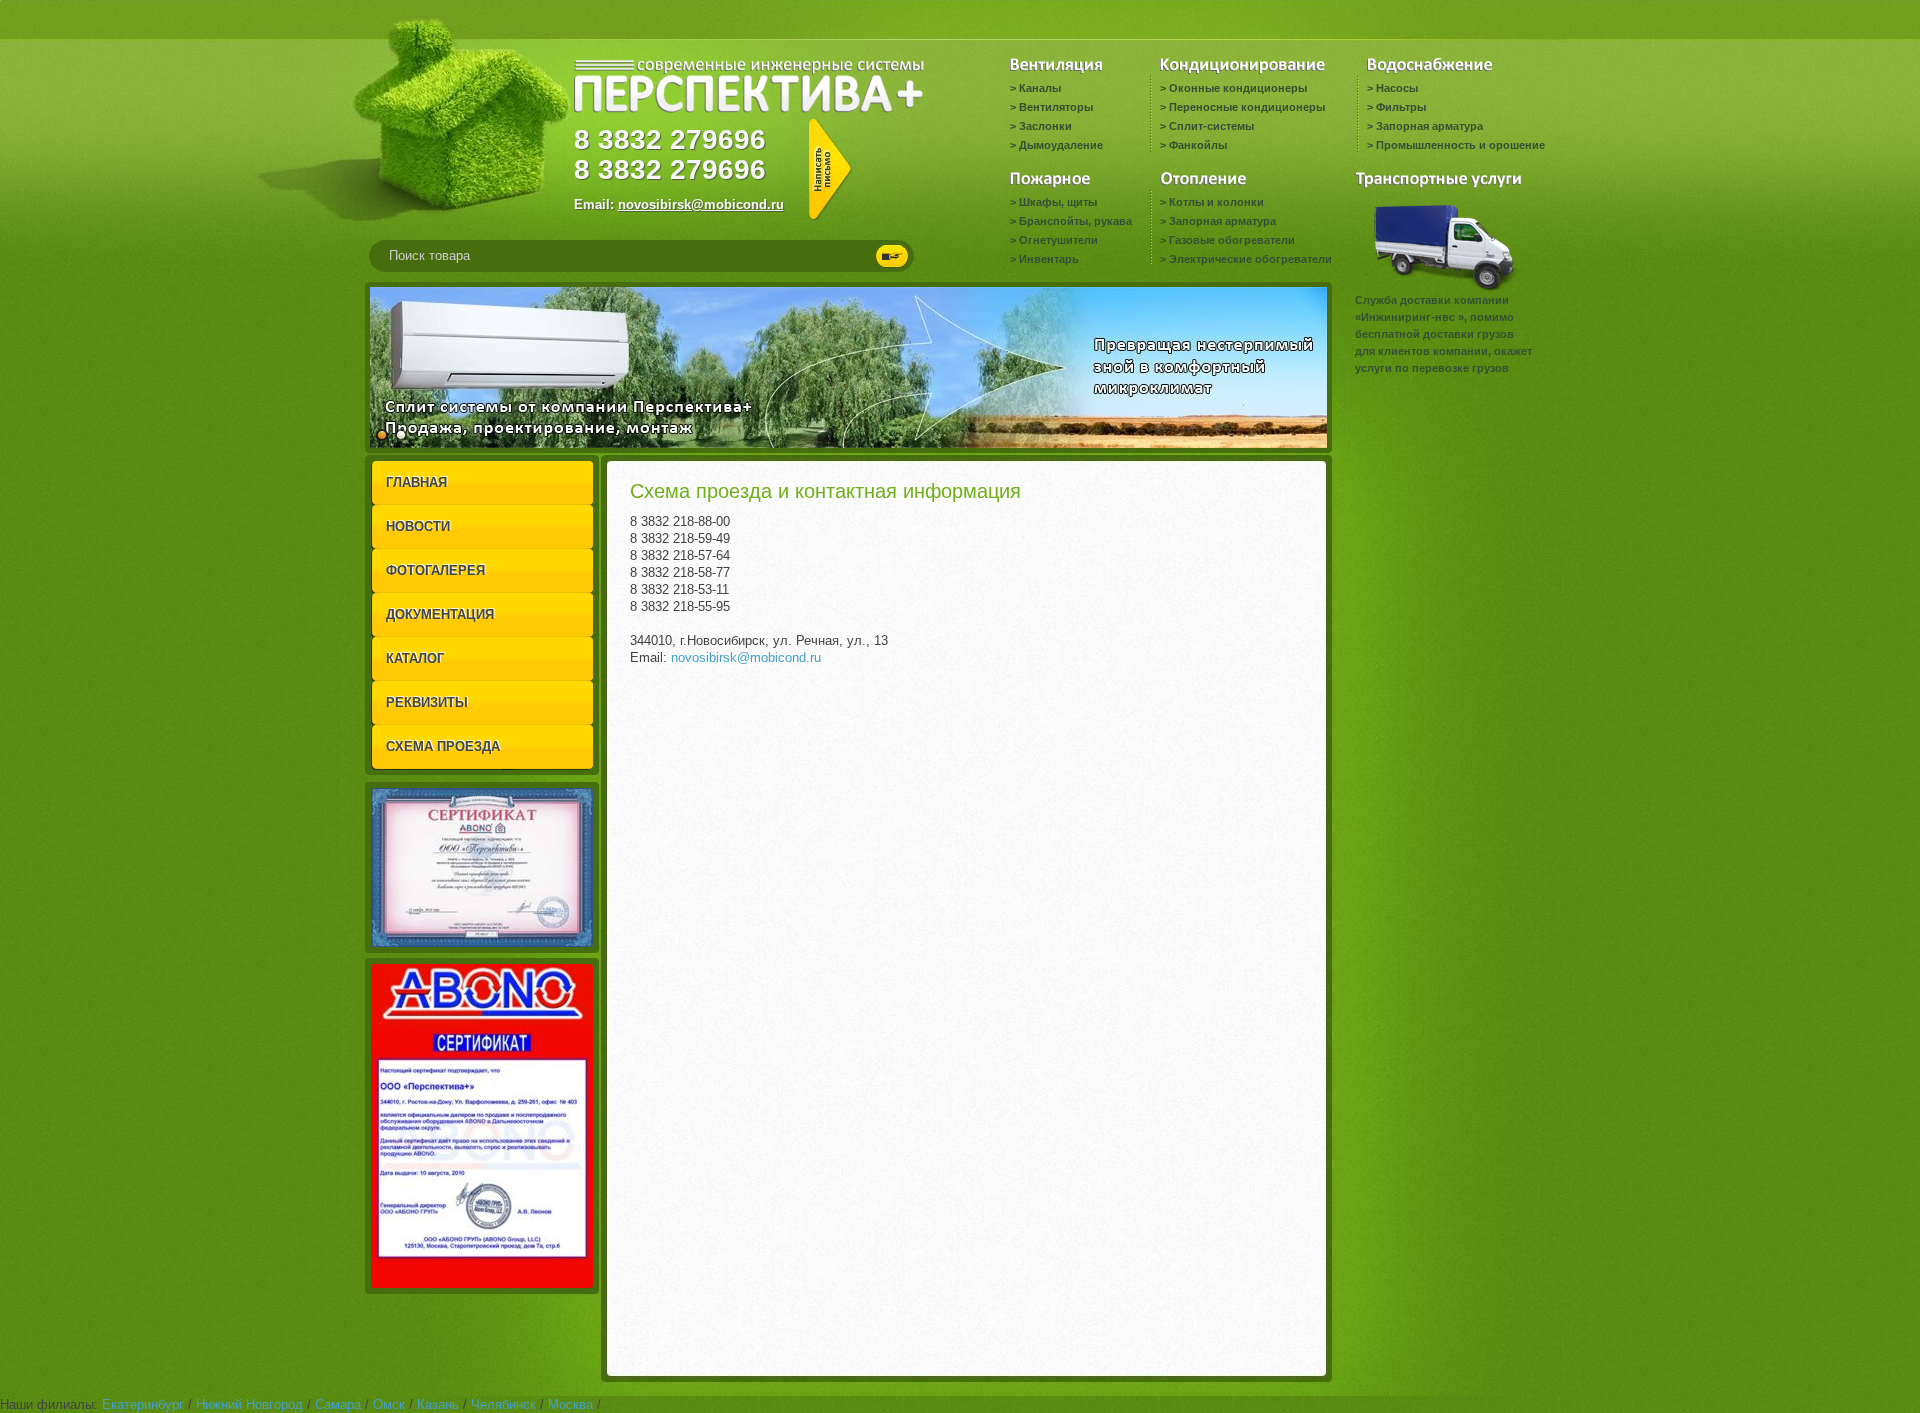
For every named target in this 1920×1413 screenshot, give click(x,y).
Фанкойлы (1198, 145)
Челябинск (503, 1404)
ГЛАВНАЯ (416, 482)
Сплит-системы (1211, 126)
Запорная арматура (1429, 126)
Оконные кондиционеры (1238, 88)
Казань (438, 1404)
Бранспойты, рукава (1075, 221)
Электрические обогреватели (1250, 259)
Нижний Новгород (249, 1404)
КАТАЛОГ (415, 658)
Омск (389, 1404)
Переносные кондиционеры (1247, 107)
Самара (338, 1404)
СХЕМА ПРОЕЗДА (443, 746)
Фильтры (1401, 107)
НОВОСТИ (418, 526)
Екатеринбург (143, 1404)
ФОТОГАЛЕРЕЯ (435, 570)
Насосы (1397, 88)
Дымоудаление (1061, 145)
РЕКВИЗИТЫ (427, 702)
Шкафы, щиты (1058, 202)
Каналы (1040, 88)
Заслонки (1045, 126)
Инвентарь (1049, 259)
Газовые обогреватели (1232, 240)
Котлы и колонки (1216, 202)
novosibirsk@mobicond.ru (701, 204)
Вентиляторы (1056, 107)
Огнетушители (1058, 240)
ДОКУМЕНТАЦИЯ (440, 614)
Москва (570, 1404)
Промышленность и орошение (1460, 145)
